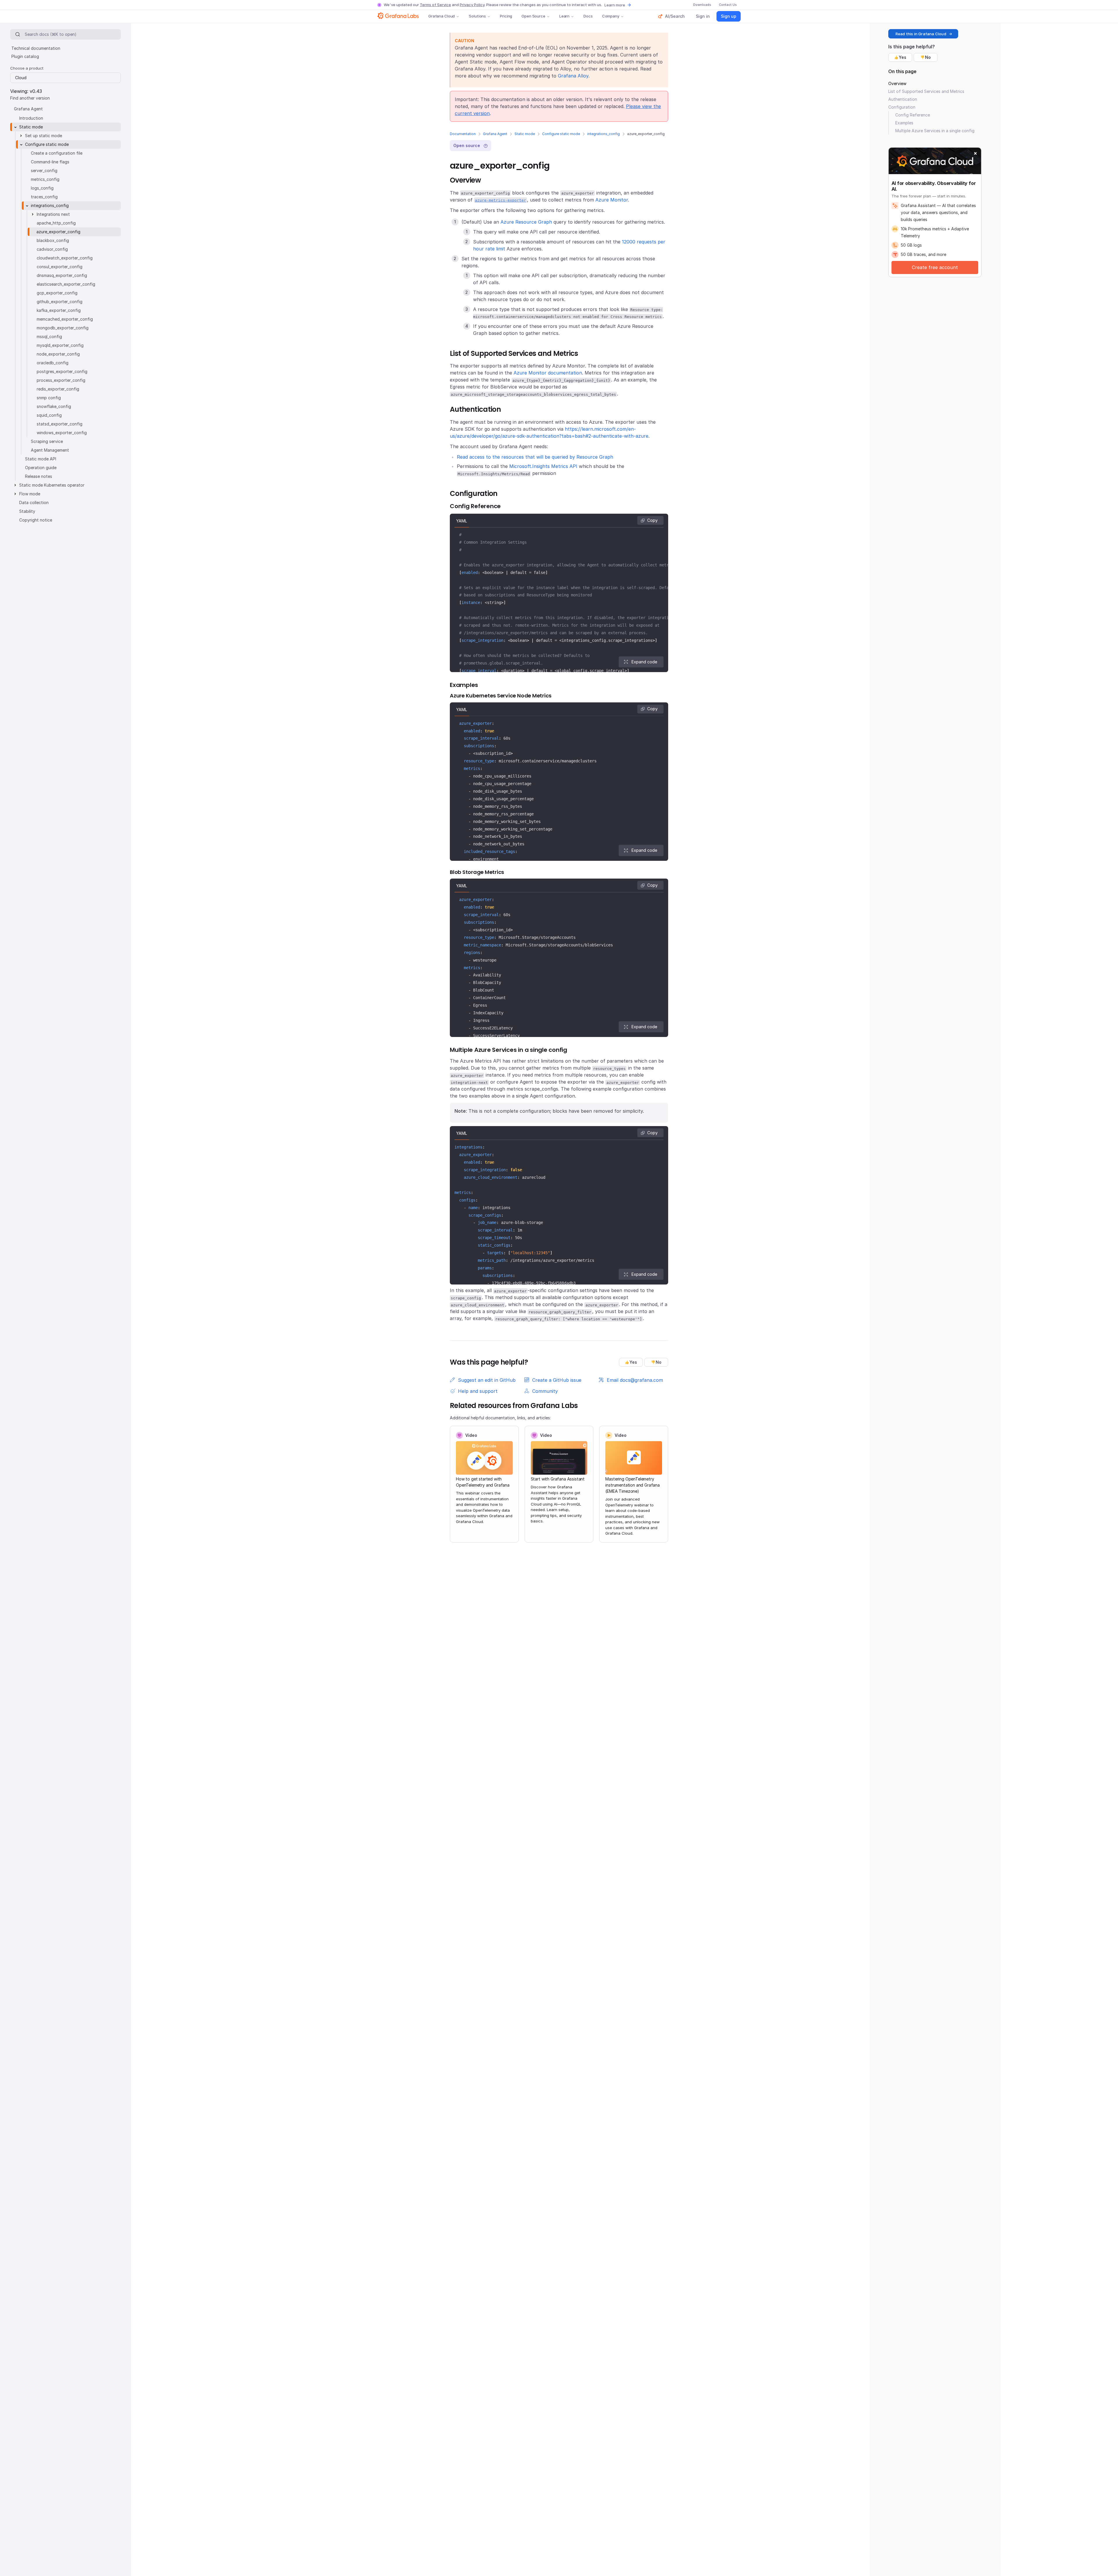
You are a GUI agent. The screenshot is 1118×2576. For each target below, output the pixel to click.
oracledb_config (53, 363)
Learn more (615, 5)
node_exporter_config (58, 354)
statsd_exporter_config (60, 424)
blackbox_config (53, 240)
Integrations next (53, 214)
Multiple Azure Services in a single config (935, 131)
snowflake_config (54, 406)
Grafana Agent (495, 134)
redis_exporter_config (58, 389)
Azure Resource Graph (526, 222)
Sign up (729, 16)
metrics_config (45, 179)
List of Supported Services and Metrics (926, 91)
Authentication (903, 99)
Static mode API (41, 459)
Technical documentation (36, 48)
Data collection (34, 502)
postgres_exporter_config (62, 371)
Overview (897, 83)
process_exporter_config (61, 380)
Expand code (644, 662)
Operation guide (41, 468)
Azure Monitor (612, 200)
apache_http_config (56, 223)
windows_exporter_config (62, 433)
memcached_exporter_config (65, 319)
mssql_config (49, 336)
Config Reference (913, 115)
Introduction (31, 118)
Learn (564, 16)
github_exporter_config (60, 302)
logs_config (42, 188)
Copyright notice (36, 520)
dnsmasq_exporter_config (62, 275)
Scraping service (47, 441)
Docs (588, 16)
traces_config (44, 197)
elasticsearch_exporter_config (66, 284)
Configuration (902, 107)
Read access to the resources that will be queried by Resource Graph (535, 457)
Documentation (463, 134)
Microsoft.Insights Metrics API (543, 466)
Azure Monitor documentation (548, 373)
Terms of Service (435, 5)
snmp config (49, 398)
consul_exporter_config (60, 267)
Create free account (935, 267)
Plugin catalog (25, 56)
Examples (904, 123)
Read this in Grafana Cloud (921, 34)
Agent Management (50, 450)
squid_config (49, 415)
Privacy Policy (472, 5)
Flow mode (30, 494)
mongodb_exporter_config (63, 328)
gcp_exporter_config (57, 293)
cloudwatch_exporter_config (65, 258)
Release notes (39, 476)
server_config (44, 171)
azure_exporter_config (58, 232)
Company (611, 16)
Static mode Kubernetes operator (52, 485)
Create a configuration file (57, 153)
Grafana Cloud (442, 16)
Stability (27, 511)
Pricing (506, 16)
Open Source (533, 16)
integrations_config (604, 134)
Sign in (703, 16)
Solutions (477, 16)
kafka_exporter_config (59, 310)
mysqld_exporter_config (60, 345)
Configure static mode (561, 134)
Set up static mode (44, 136)
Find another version (30, 98)
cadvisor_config (52, 249)
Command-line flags (50, 162)
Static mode (525, 134)
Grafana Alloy (573, 76)
